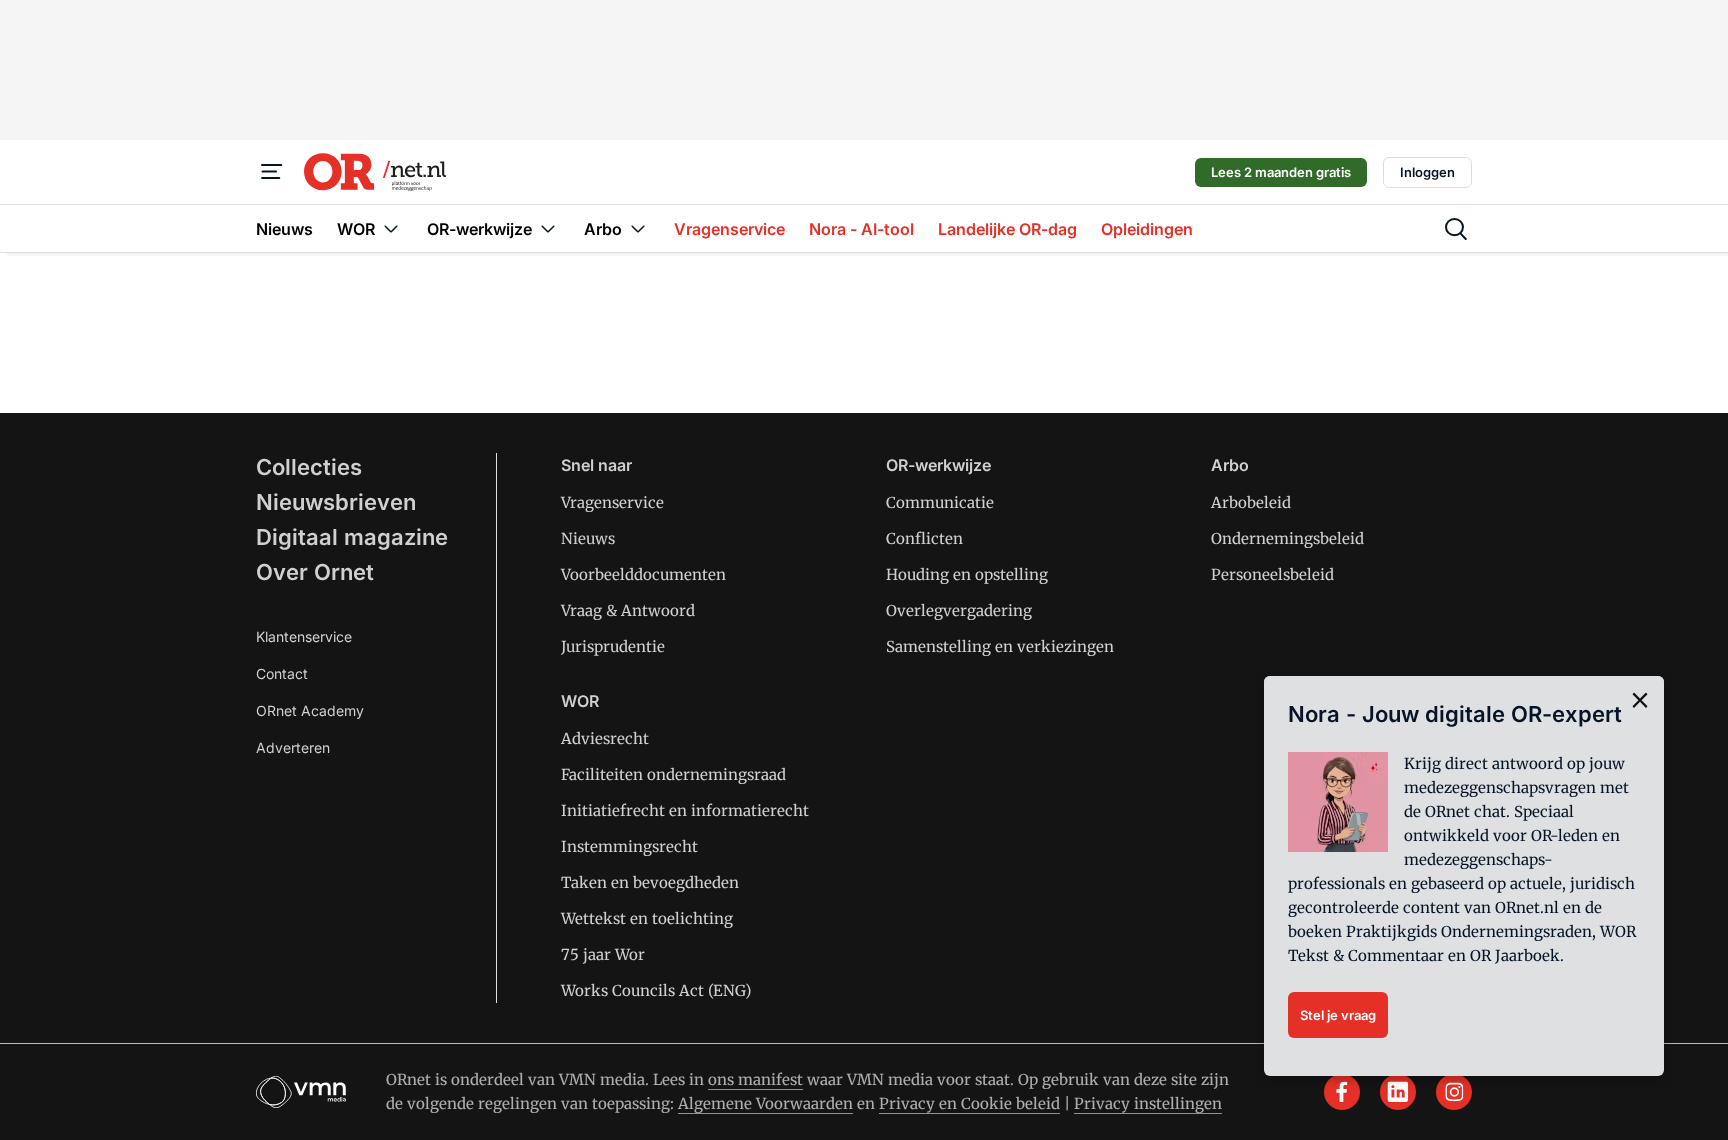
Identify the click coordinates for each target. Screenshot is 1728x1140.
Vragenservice (612, 502)
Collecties (309, 467)
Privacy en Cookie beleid (969, 1103)
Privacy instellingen (1148, 1103)
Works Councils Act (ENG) (656, 990)
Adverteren (293, 747)
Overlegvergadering (959, 610)
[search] (1456, 229)
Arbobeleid (1251, 502)
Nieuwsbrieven (336, 502)
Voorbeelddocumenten (643, 574)
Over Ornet (315, 572)
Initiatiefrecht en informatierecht (685, 810)
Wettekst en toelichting (647, 918)
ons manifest (755, 1079)
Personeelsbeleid (1272, 574)
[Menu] (272, 172)
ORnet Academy (310, 710)
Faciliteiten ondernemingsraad (673, 774)
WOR (580, 701)
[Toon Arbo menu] (638, 228)
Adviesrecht (605, 738)
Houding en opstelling (967, 574)
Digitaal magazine (352, 537)
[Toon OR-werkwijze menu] (548, 228)
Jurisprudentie (613, 646)
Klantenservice (304, 636)
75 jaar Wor (603, 954)
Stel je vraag (1338, 1015)
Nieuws (588, 538)
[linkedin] (1398, 1092)
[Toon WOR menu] (391, 228)
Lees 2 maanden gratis (1281, 172)
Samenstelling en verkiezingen (1000, 646)
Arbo (1230, 465)
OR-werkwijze (938, 465)
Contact (282, 673)
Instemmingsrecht (629, 846)
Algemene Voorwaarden (765, 1103)
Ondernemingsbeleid (1287, 538)
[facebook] (1342, 1092)
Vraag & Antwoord (628, 610)
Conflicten (924, 538)
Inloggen (1427, 172)
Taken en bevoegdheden (650, 882)
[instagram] (1454, 1092)
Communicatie (940, 502)
